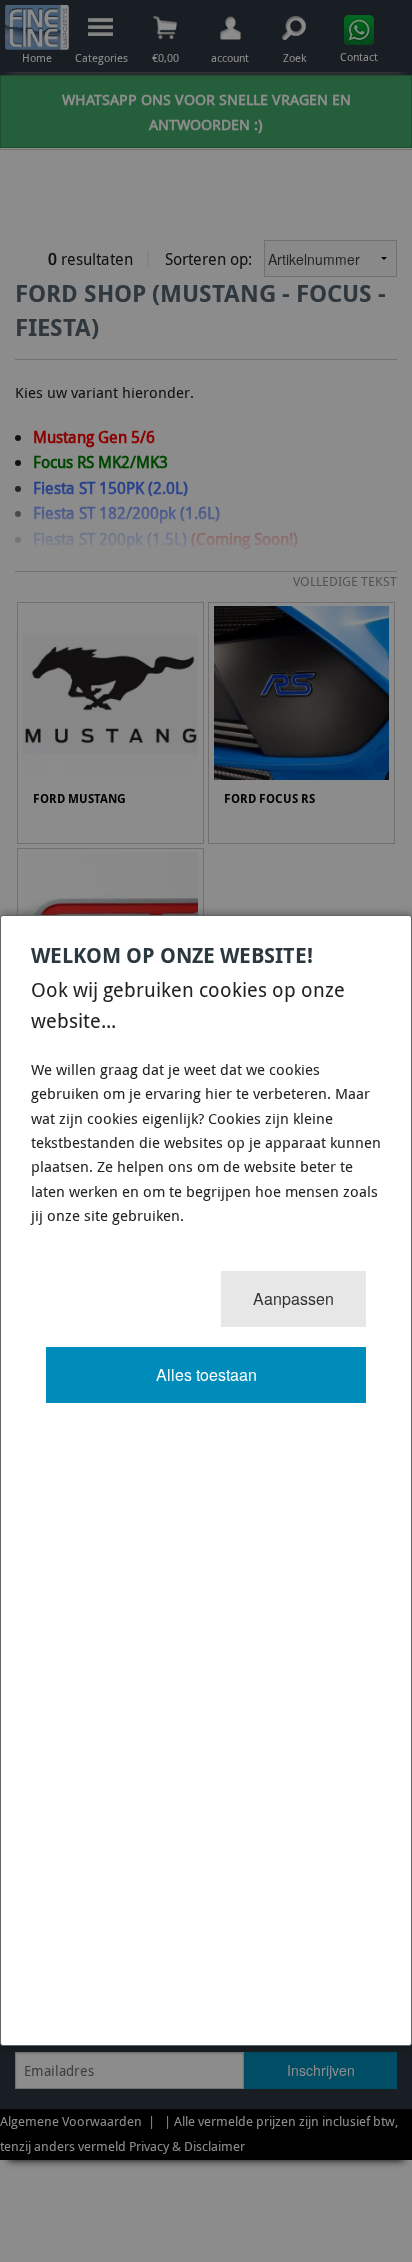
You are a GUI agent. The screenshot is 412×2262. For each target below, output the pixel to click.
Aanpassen (293, 1298)
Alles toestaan (206, 1374)
